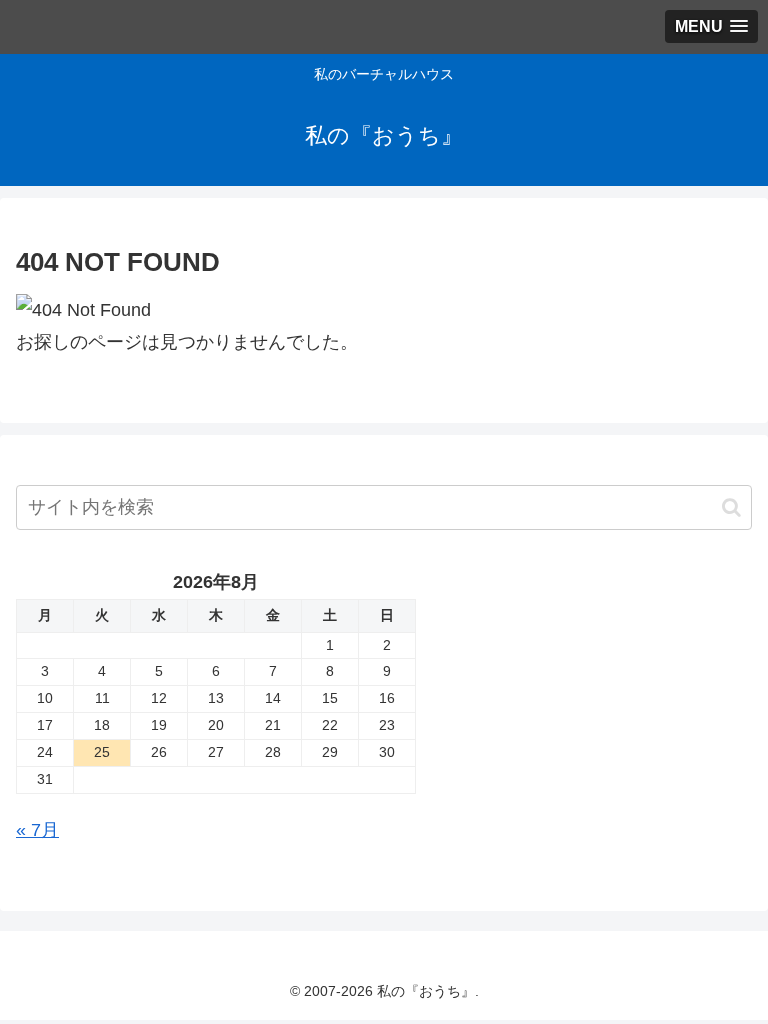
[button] (731, 507)
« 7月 (37, 830)
